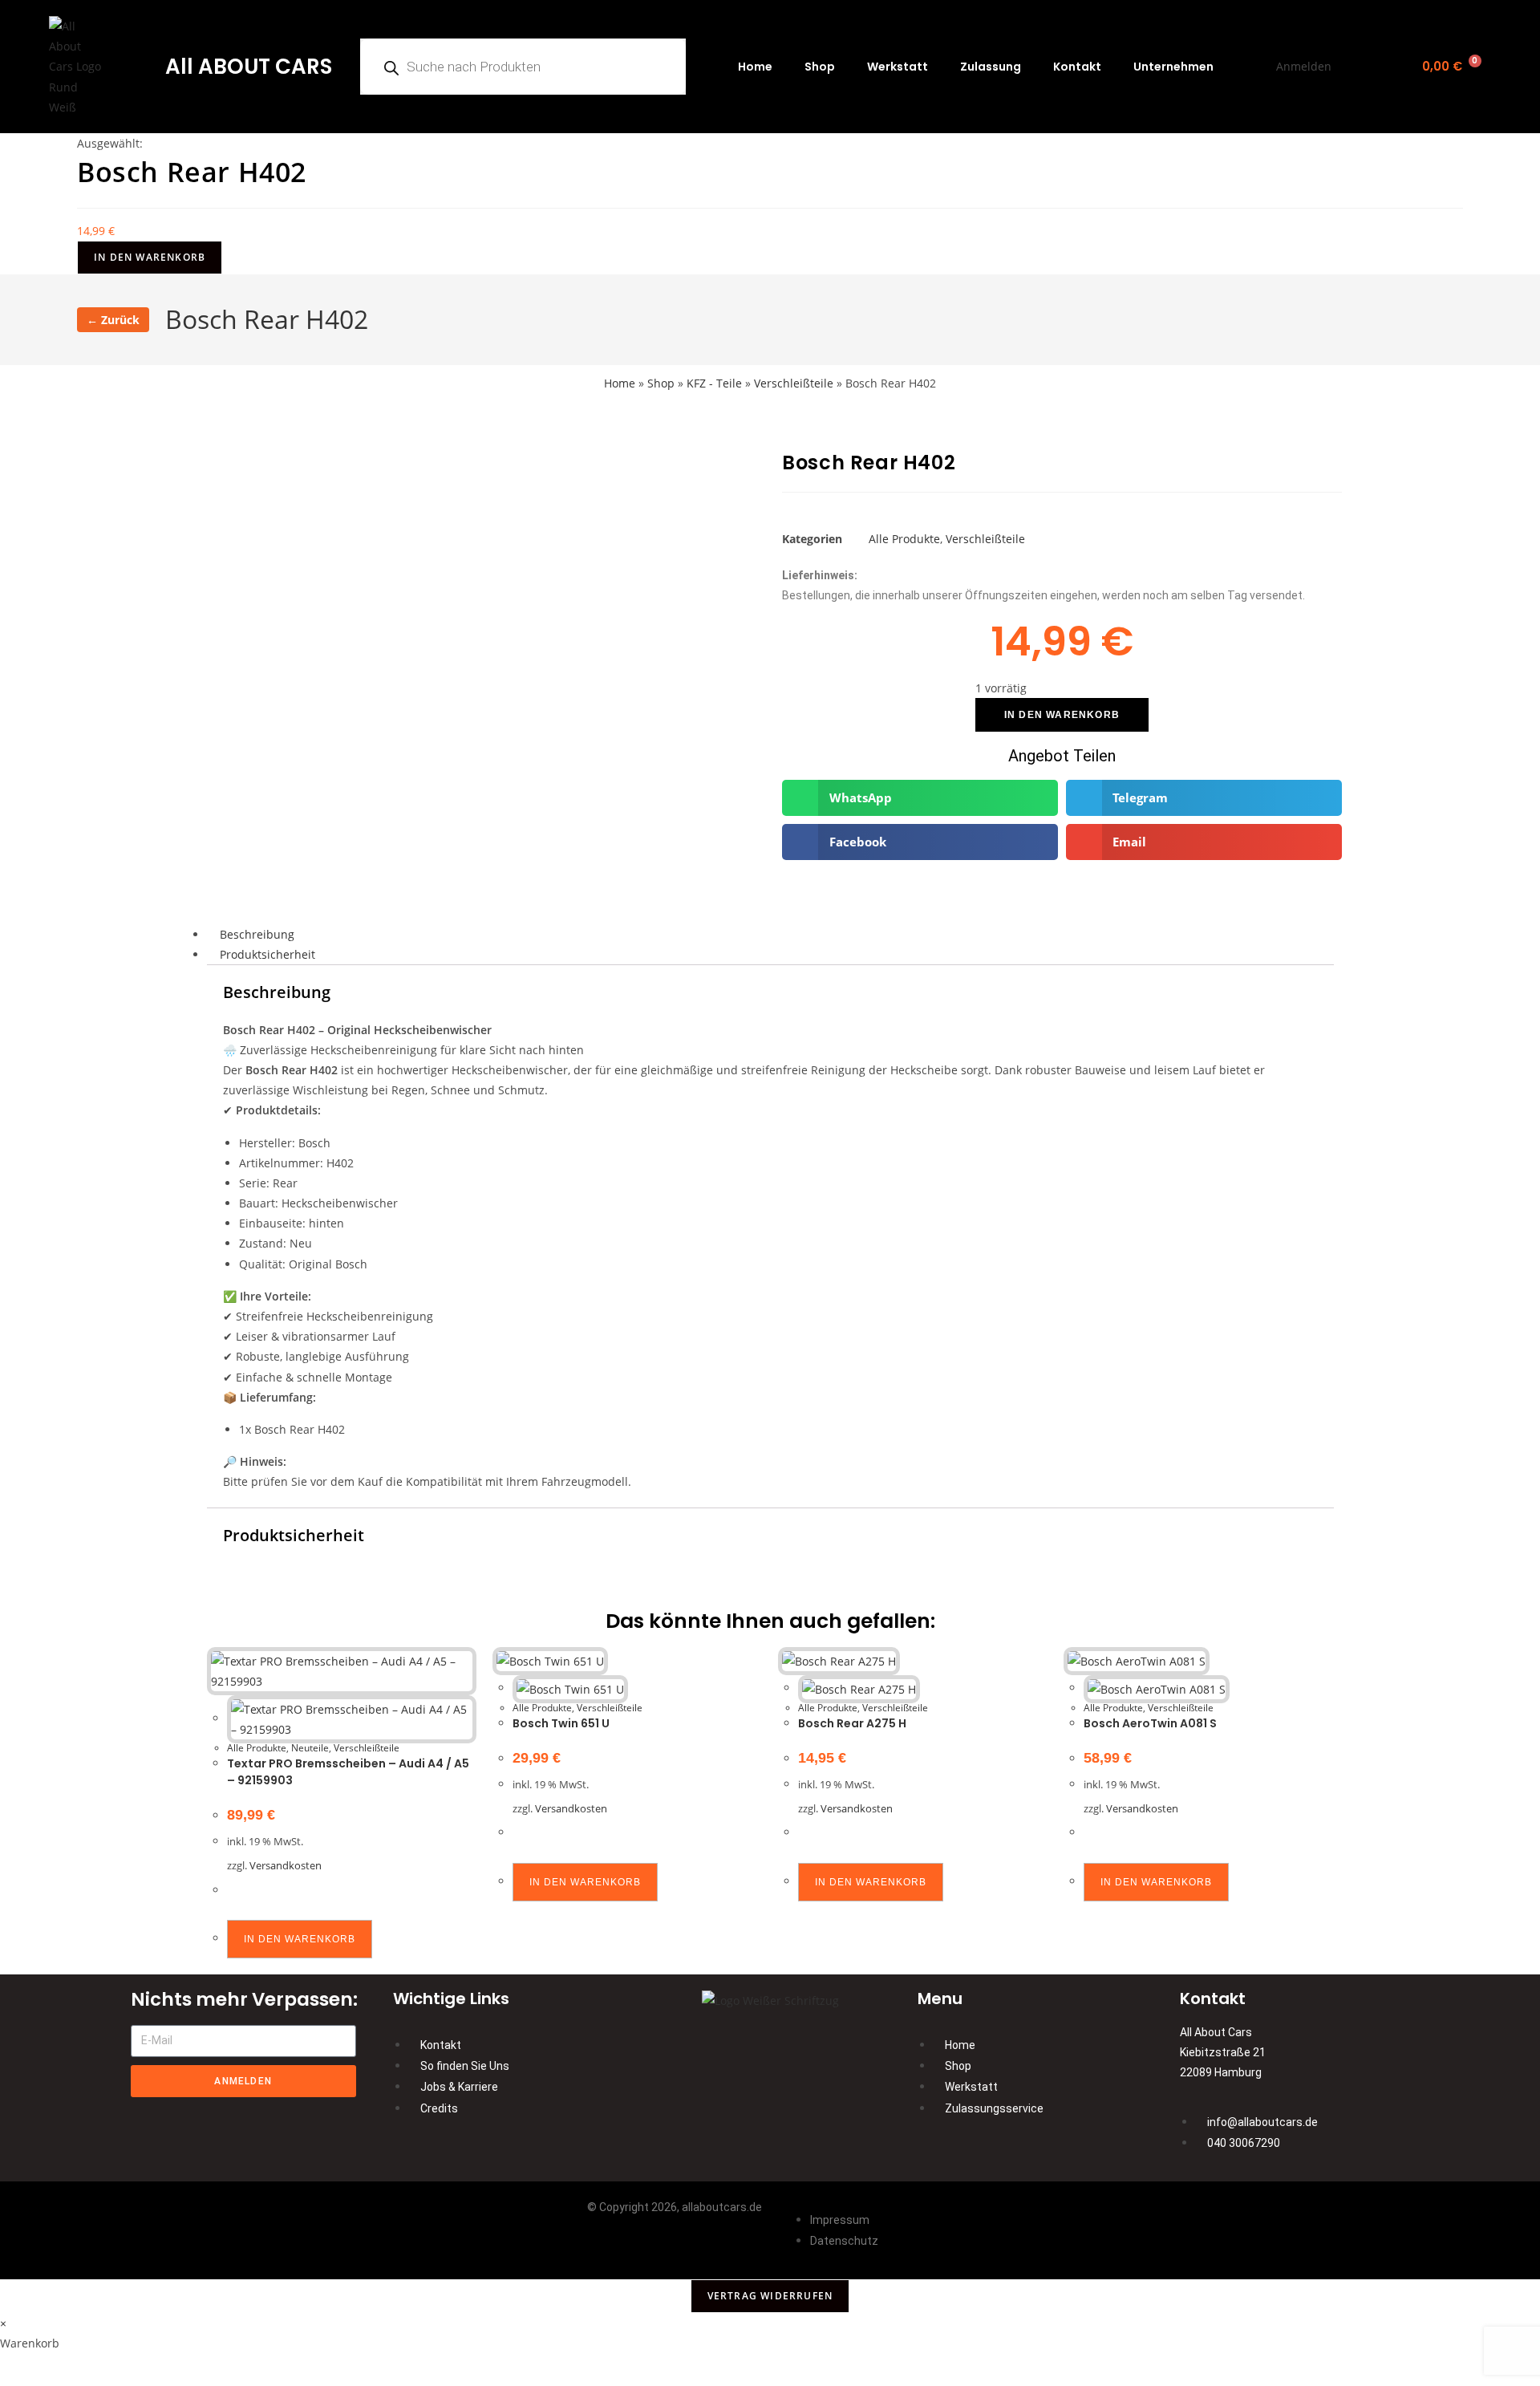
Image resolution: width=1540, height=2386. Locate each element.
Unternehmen (1173, 67)
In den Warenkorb (150, 257)
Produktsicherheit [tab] (267, 954)
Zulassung (991, 67)
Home (755, 67)
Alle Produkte (904, 539)
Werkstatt (898, 67)
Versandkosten (286, 1866)
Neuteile (310, 1748)
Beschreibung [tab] (257, 934)
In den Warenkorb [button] (300, 1939)
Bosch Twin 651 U (561, 1723)
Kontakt (1077, 67)
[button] (920, 798)
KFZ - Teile (714, 383)
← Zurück (113, 320)
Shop (820, 67)
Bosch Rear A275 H (852, 1723)
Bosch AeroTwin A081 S (1150, 1723)
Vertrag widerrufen (770, 2296)
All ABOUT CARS (249, 67)
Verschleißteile (794, 383)
